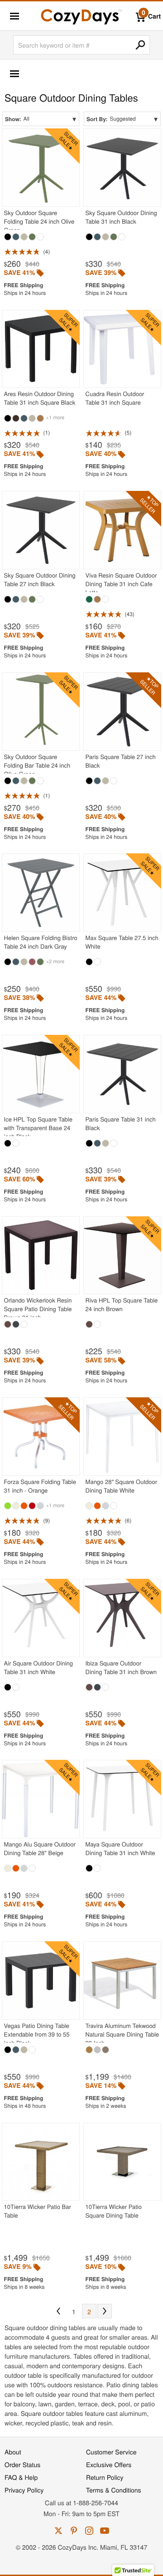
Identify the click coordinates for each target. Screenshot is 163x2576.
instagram (89, 2531)
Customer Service (111, 2452)
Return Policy (105, 2477)
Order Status (22, 2464)
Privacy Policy (24, 2490)
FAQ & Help (21, 2477)
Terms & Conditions (114, 2490)
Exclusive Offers (109, 2464)
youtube (105, 2531)
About (13, 2452)
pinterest (74, 2531)
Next (105, 2311)
